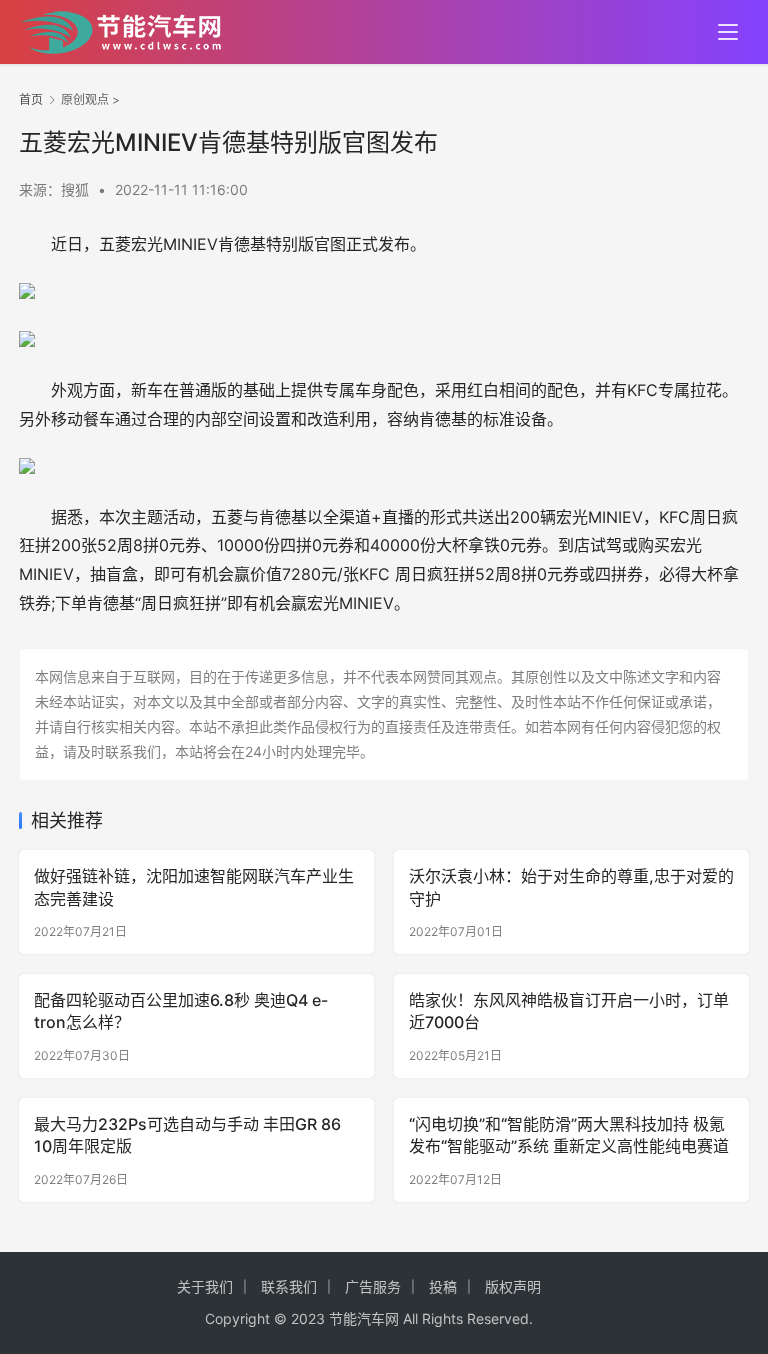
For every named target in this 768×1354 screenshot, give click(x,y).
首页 (31, 99)
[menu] (728, 32)
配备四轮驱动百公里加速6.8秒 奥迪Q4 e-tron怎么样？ (181, 1011)
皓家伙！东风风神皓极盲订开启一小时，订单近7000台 (569, 1011)
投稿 (443, 1286)
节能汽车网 (364, 1318)
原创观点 (85, 99)
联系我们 (289, 1286)
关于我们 (205, 1286)
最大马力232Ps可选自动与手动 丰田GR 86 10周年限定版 (187, 1135)
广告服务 (373, 1286)
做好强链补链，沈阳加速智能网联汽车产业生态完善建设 (194, 887)
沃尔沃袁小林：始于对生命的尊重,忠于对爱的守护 (571, 887)
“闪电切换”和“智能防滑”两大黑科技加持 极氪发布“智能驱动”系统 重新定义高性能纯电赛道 (569, 1135)
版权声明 (513, 1286)
